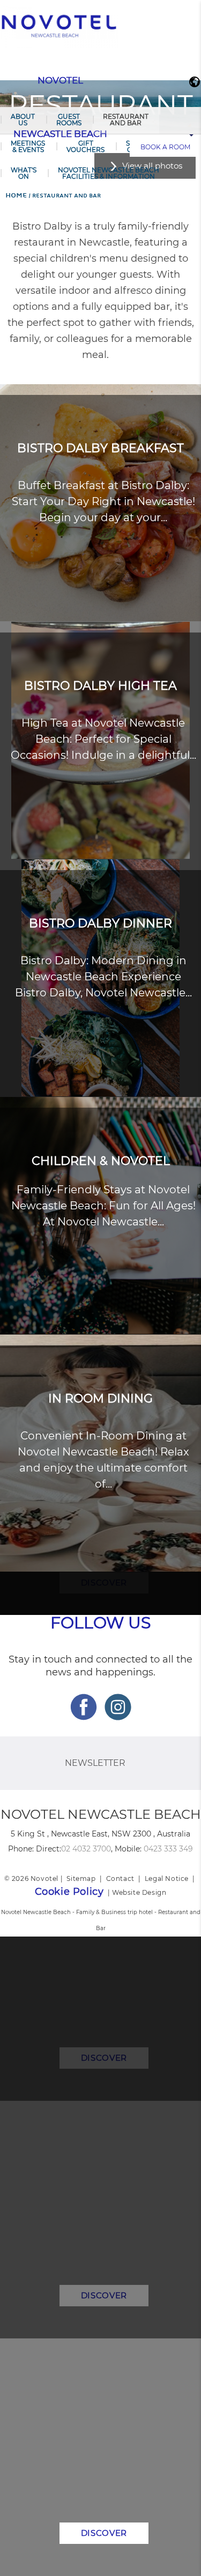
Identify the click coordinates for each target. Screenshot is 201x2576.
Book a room (165, 147)
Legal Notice (167, 1878)
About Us (23, 120)
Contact (120, 1878)
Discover (104, 2533)
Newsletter (95, 1763)
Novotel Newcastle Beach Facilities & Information (109, 173)
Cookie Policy (69, 1892)
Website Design (139, 1892)
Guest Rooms (69, 120)
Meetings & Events (28, 146)
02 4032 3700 (86, 1849)
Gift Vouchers (85, 146)
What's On (24, 173)
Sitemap (81, 1878)
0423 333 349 (168, 1849)
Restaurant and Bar (126, 120)
